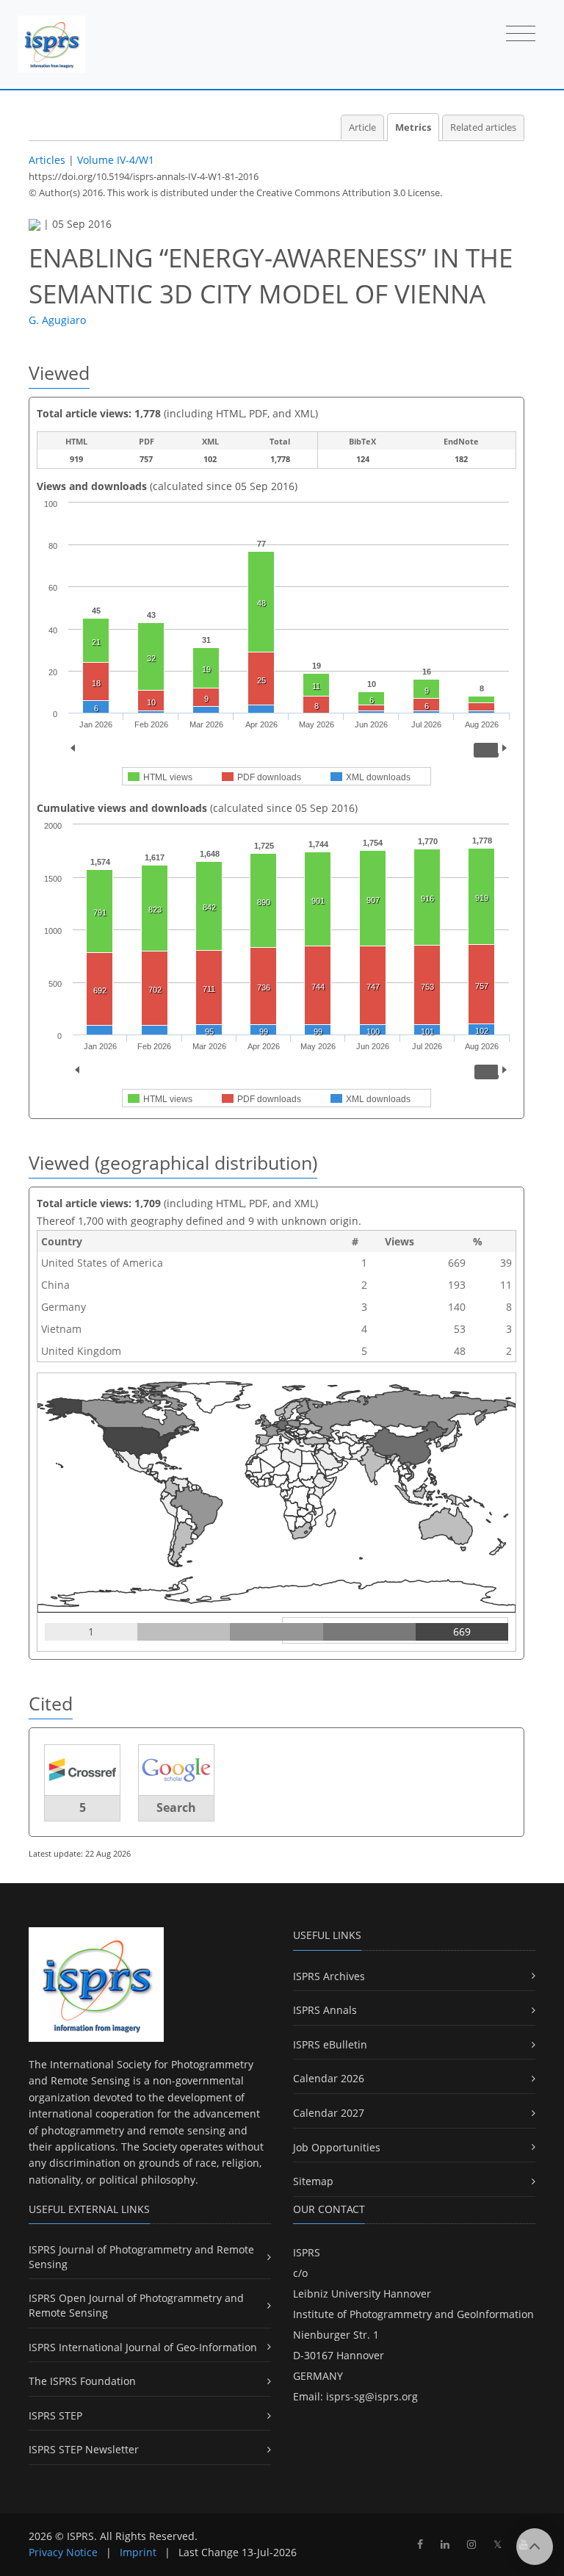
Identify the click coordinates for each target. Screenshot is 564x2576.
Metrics (413, 127)
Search (176, 1807)
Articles (47, 160)
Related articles (483, 127)
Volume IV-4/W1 (116, 160)
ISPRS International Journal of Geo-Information (143, 2347)
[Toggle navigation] (521, 35)
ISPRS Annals (325, 2010)
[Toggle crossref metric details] (82, 1769)
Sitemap (313, 2181)
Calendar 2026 (329, 2078)
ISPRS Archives (329, 1976)
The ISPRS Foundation (82, 2381)
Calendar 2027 (329, 2113)
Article (362, 127)
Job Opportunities (337, 2147)
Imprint (138, 2552)
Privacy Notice (63, 2552)
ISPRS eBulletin (330, 2044)
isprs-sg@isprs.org (372, 2396)
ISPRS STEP (55, 2415)
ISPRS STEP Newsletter (84, 2449)
